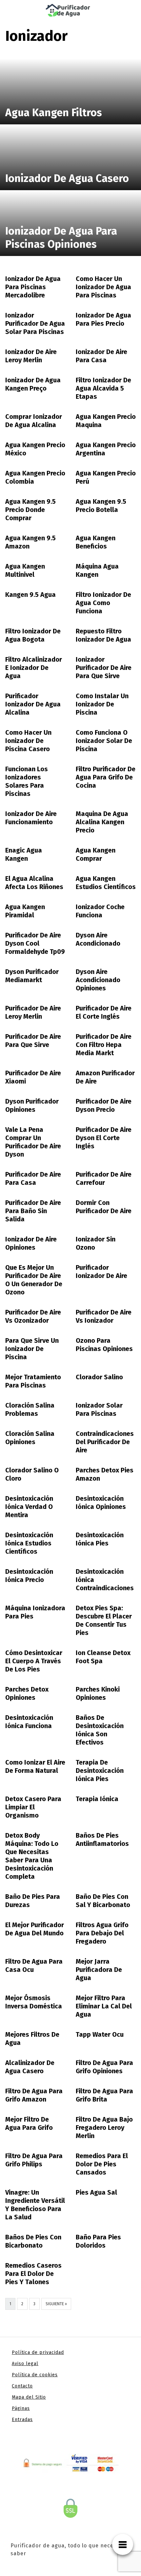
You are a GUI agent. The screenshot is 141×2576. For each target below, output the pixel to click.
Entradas (22, 2420)
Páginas (21, 2408)
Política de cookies (35, 2375)
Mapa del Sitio (29, 2397)
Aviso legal (25, 2364)
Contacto (22, 2386)
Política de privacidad (38, 2352)
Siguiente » (56, 2304)
